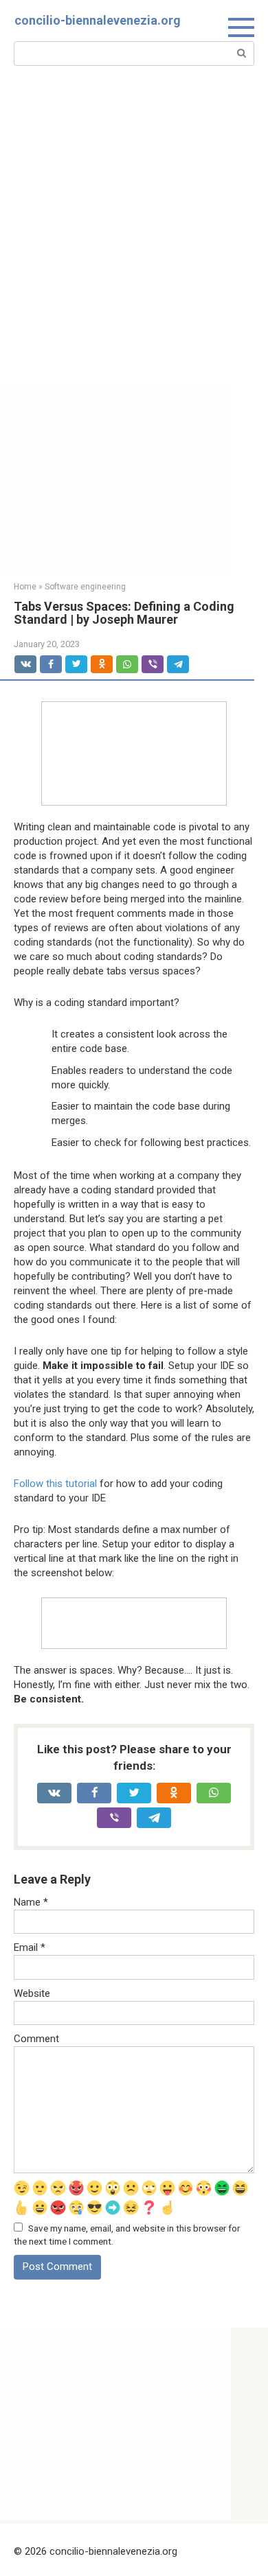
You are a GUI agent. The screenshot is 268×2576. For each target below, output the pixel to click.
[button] (134, 756)
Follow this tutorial (55, 1484)
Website (32, 1993)
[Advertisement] (134, 244)
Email (30, 1947)
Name (31, 1902)
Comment (36, 2039)
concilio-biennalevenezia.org (98, 20)
